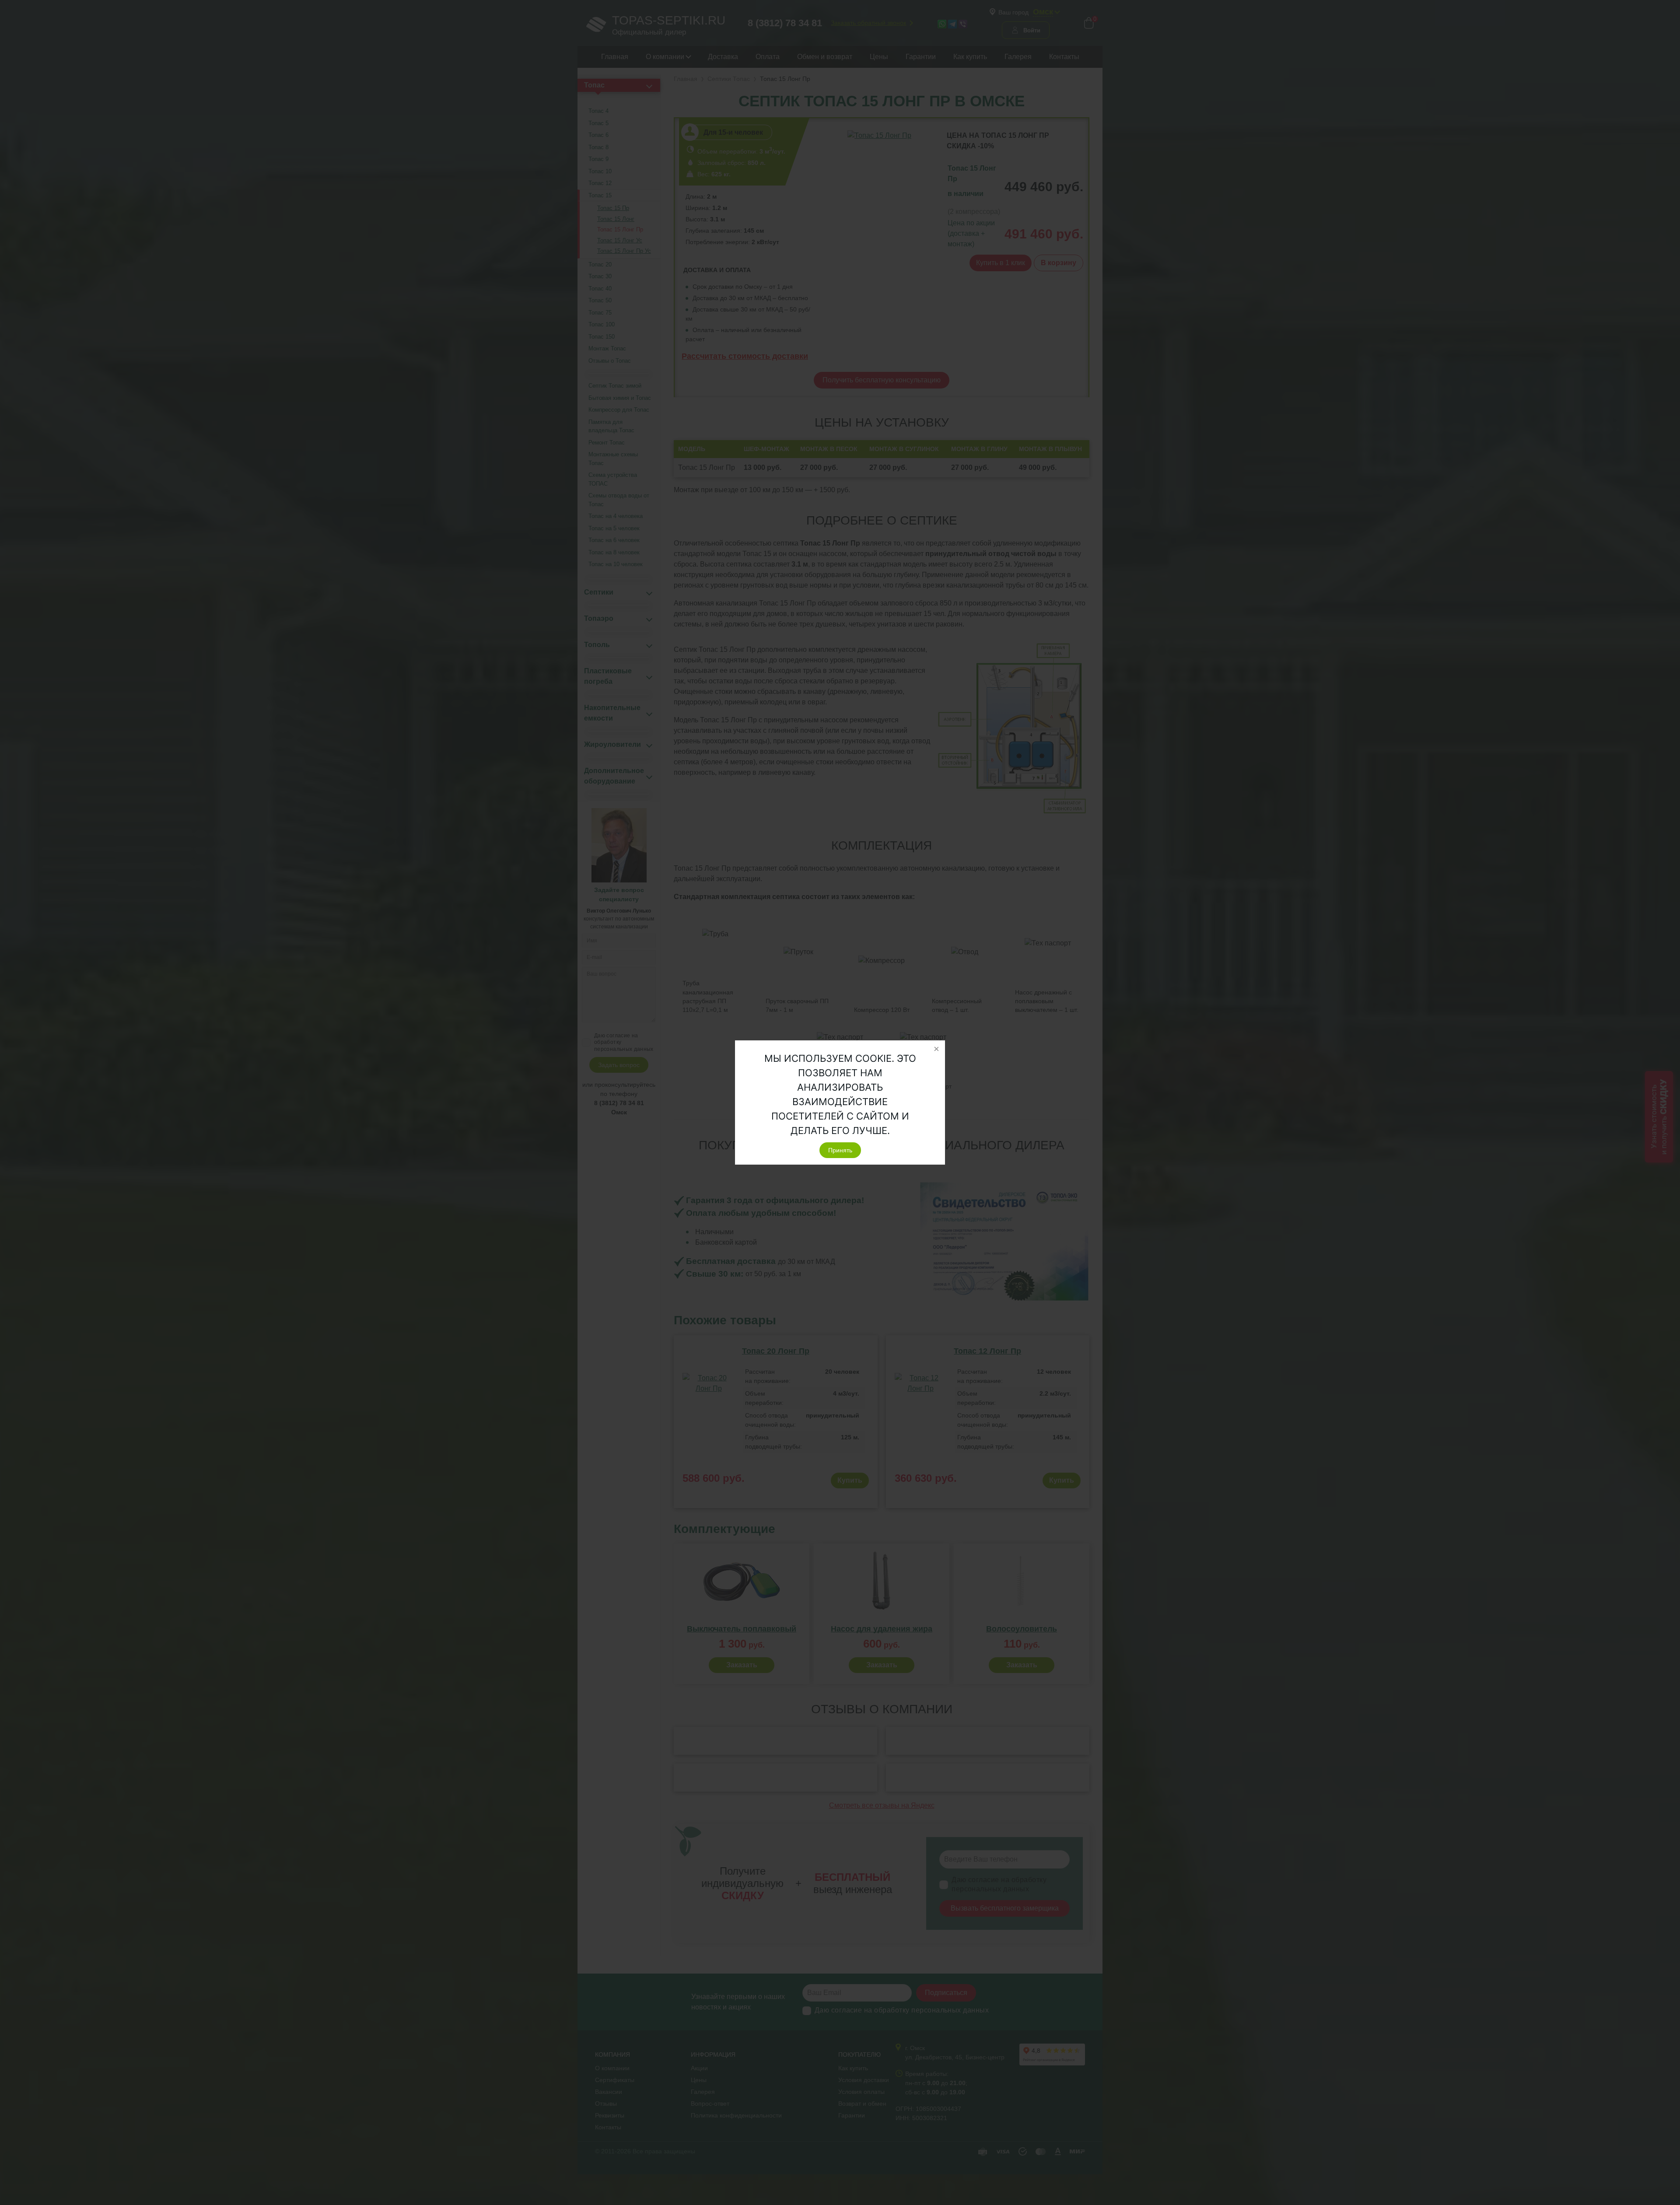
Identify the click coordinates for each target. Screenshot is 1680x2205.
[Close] (936, 1049)
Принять (840, 1150)
